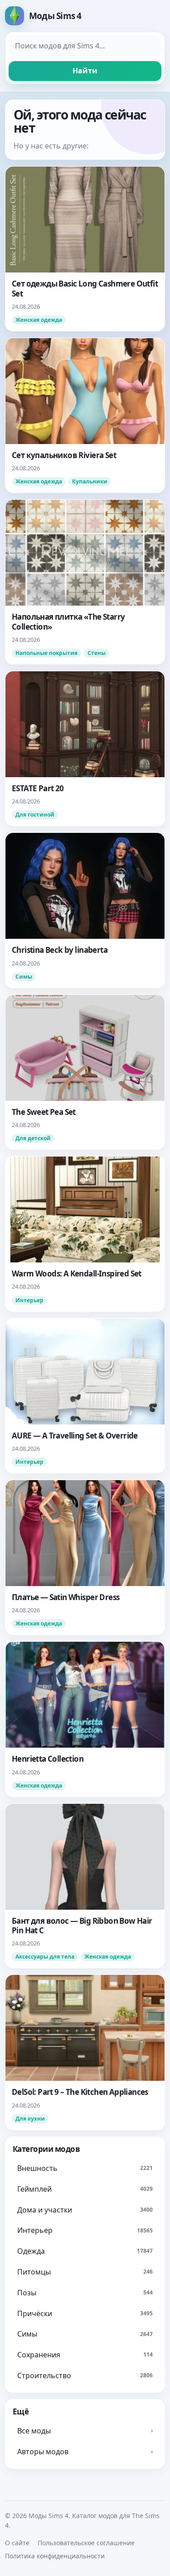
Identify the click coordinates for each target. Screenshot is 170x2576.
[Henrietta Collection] (85, 1719)
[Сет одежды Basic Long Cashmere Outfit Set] (85, 249)
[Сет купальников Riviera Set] (85, 415)
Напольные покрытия (46, 653)
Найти (85, 71)
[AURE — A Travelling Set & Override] (85, 1396)
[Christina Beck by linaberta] (85, 910)
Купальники (90, 481)
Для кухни (30, 2119)
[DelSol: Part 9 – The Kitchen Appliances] (85, 2052)
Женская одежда (39, 320)
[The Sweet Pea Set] (85, 1072)
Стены (97, 653)
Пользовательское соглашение (86, 2543)
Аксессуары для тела (45, 1957)
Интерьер (29, 1300)
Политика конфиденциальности (55, 2556)
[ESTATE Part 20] (85, 748)
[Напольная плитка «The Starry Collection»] (85, 582)
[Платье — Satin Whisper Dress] (85, 1557)
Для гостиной (35, 815)
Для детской (33, 1138)
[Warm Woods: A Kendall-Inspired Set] (85, 1234)
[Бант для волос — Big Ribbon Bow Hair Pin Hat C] (85, 1886)
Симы (24, 977)
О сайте (17, 2543)
